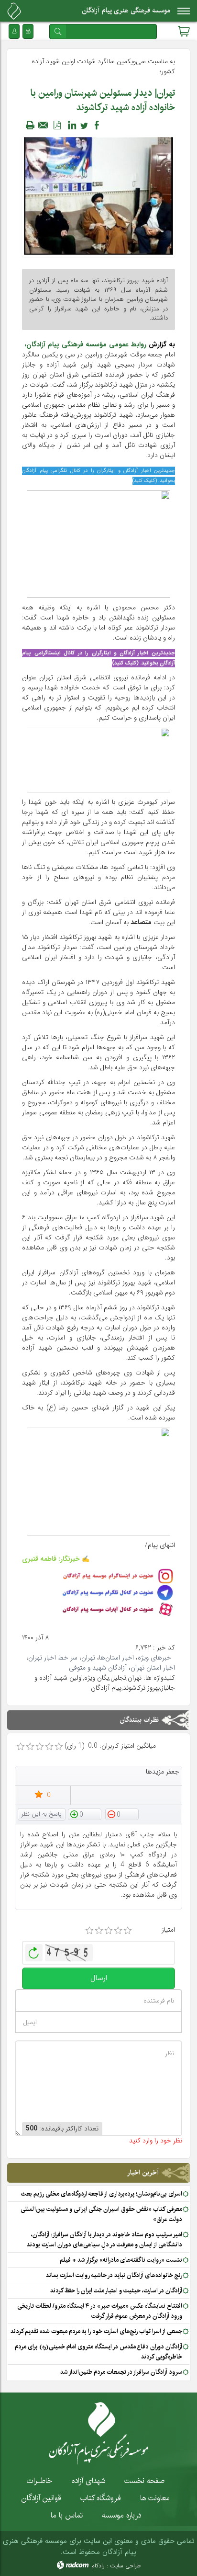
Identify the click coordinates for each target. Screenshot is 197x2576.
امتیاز (168, 1930)
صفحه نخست (144, 2481)
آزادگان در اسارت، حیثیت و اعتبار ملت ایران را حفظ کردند (116, 2290)
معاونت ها (155, 2498)
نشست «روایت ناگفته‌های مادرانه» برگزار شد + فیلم (121, 2260)
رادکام (98, 2566)
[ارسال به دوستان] (44, 125)
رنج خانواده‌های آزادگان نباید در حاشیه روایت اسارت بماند (114, 2275)
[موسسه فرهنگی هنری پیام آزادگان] (14, 11)
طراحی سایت (125, 2566)
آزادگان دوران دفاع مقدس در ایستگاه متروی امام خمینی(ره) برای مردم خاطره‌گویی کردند (98, 2352)
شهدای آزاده (88, 2481)
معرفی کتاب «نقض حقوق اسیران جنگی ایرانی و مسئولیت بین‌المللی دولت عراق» (101, 2214)
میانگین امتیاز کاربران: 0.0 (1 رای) (110, 1746)
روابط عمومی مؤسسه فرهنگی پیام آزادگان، (85, 344)
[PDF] (57, 125)
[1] (89, 1931)
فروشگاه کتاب (101, 2498)
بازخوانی (34, 1950)
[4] (118, 1931)
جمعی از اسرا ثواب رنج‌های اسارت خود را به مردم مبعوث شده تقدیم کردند (96, 2331)
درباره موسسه (121, 2515)
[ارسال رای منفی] (122, 1814)
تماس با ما (67, 2515)
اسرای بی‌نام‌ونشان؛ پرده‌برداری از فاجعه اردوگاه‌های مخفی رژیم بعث (102, 2194)
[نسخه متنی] (30, 125)
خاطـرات (40, 2481)
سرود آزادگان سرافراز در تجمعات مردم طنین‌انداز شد (121, 2372)
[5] (128, 1931)
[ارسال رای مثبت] (85, 1814)
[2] (99, 1931)
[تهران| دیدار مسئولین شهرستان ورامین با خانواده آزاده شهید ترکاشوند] (98, 195)
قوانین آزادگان (41, 2498)
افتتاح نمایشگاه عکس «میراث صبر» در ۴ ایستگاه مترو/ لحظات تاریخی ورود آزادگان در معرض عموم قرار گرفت (100, 2311)
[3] (109, 1931)
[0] (21, 1747)
